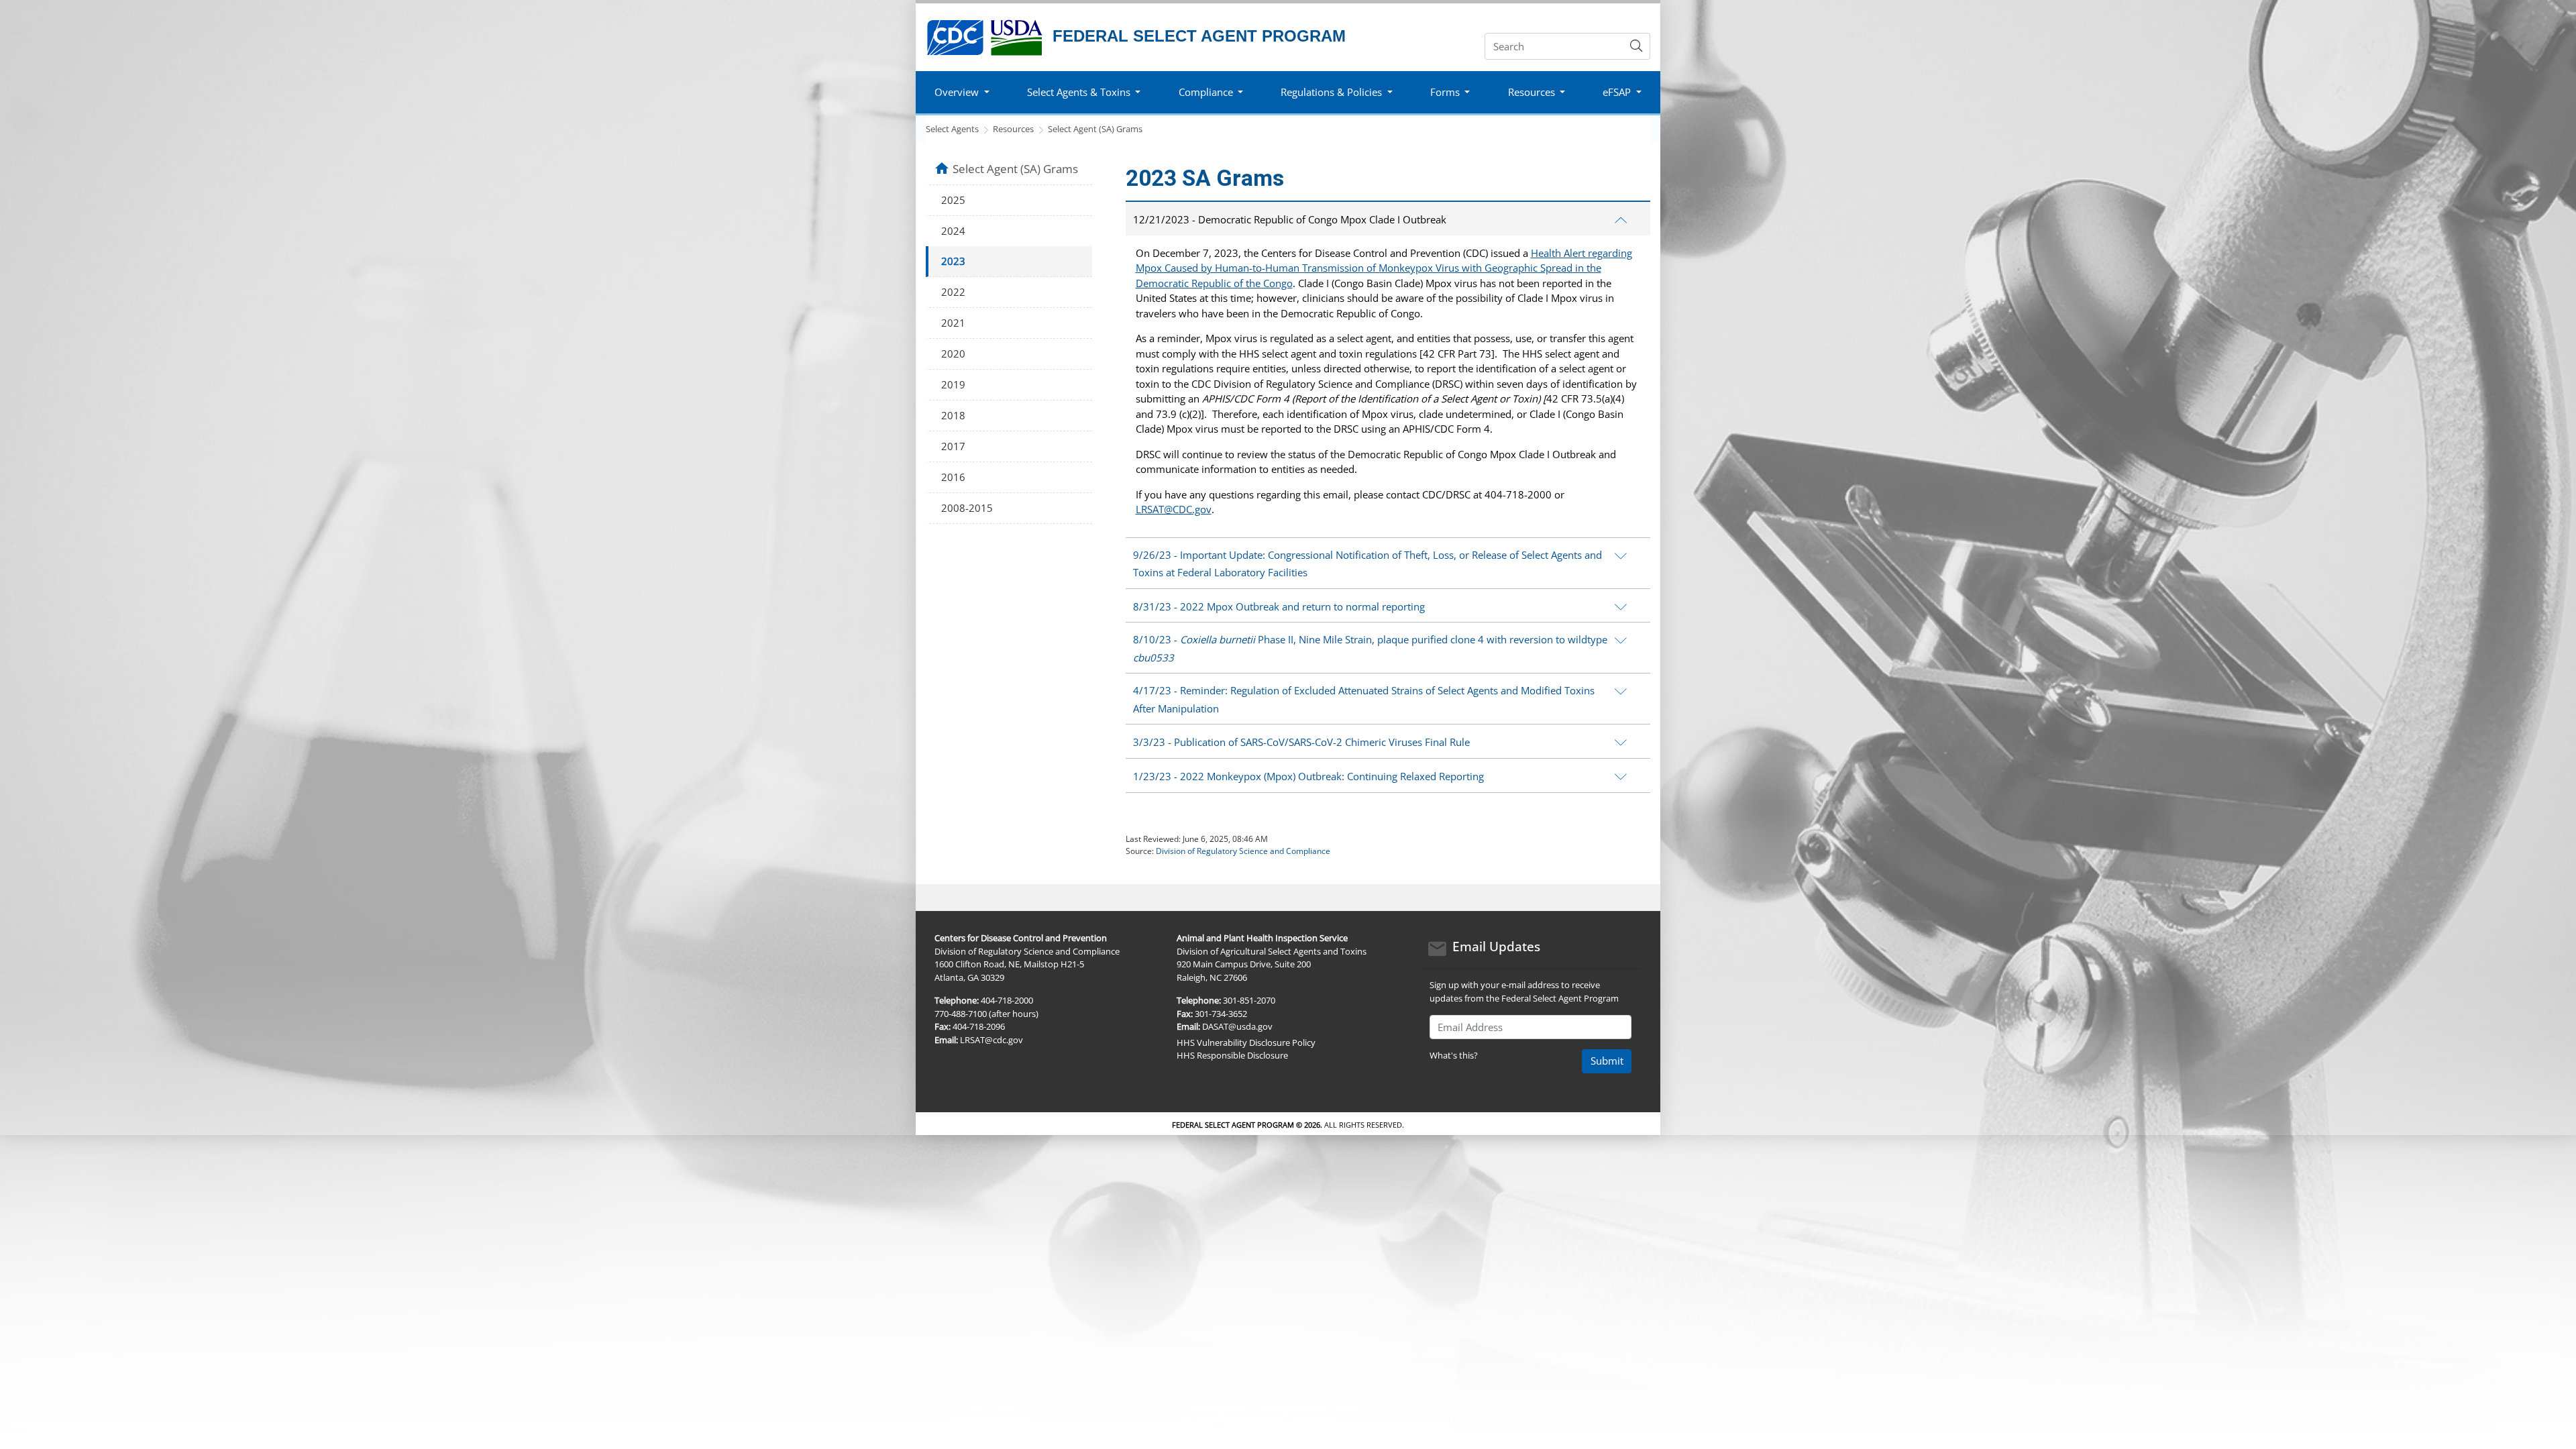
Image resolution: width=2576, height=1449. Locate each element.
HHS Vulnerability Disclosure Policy (1246, 1042)
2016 (953, 477)
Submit (1607, 1061)
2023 (953, 261)
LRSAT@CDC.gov (1174, 509)
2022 (953, 292)
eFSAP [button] (1617, 92)
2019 (953, 384)
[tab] (1388, 218)
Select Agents (952, 129)
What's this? (1454, 1055)
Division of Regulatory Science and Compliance (1243, 851)
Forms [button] (1445, 92)
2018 (953, 415)
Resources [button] (1532, 92)
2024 (953, 231)
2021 (953, 323)
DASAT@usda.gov (1237, 1026)
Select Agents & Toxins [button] (1079, 92)
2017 (953, 446)
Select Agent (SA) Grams (1095, 129)
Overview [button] (957, 92)
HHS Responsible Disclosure (1232, 1055)
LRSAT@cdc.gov (991, 1040)
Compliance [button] (1206, 92)
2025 (953, 200)
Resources (1013, 129)
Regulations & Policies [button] (1331, 92)
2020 (953, 354)
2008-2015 (967, 508)
